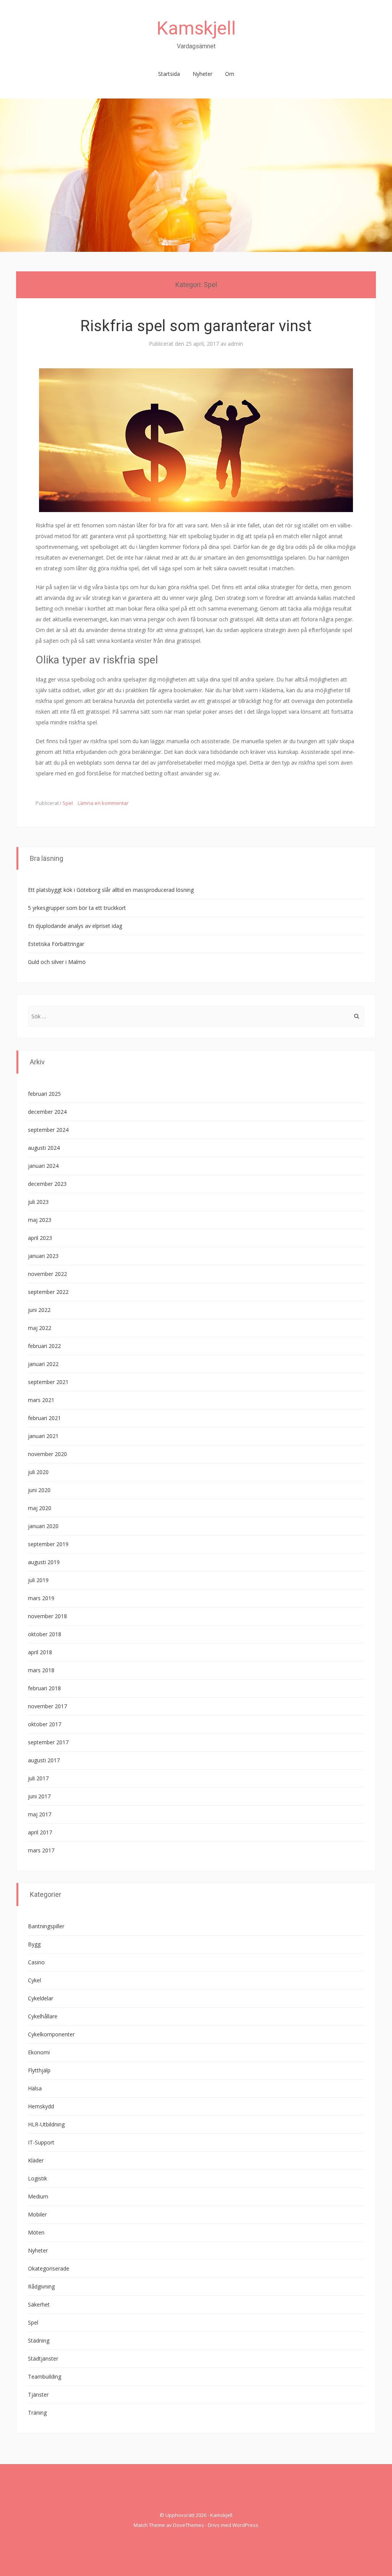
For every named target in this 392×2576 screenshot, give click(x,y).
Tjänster (38, 2395)
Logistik (38, 2178)
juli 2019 (38, 1580)
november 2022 (47, 1274)
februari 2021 (44, 1418)
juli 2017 (38, 1778)
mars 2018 (41, 1670)
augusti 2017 (44, 1760)
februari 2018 (44, 1688)
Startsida (169, 74)
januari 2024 (43, 1166)
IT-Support (41, 2142)
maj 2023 (40, 1220)
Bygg (34, 1944)
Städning (39, 2340)
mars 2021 (41, 1400)
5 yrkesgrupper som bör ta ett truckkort (77, 908)
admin (235, 344)
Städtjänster (43, 2358)
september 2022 (48, 1292)
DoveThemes (189, 2525)
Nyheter (203, 74)
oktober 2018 (45, 1634)
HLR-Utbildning (46, 2124)
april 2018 (40, 1652)
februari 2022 (44, 1346)
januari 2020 (43, 1526)
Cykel (34, 1980)
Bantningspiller (46, 1926)
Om (230, 74)
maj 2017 (40, 1814)
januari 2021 (43, 1436)
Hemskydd (41, 2106)
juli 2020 (38, 1472)
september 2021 (48, 1382)
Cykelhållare (43, 2016)
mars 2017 (41, 1850)
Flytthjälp (39, 2070)
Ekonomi (39, 2052)
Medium (38, 2196)
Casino (36, 1962)
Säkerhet (39, 2304)
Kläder (36, 2160)
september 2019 (48, 1544)
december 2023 (47, 1184)
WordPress (245, 2525)
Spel (68, 803)
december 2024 (47, 1112)
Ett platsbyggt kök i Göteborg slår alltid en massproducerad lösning (111, 890)
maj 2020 (40, 1508)
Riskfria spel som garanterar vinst (196, 326)
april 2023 (40, 1238)
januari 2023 (43, 1256)
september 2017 (48, 1742)
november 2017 (47, 1706)
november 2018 (47, 1616)
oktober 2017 (45, 1724)
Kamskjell (196, 28)
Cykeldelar (41, 1998)
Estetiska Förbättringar (56, 944)
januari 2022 (43, 1364)
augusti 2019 (44, 1562)
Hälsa (35, 2088)
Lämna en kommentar (103, 803)
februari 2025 (44, 1094)
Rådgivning (41, 2286)
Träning (37, 2413)
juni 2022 (39, 1310)
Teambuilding (45, 2377)
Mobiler (37, 2214)
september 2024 (48, 1130)
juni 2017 (39, 1796)
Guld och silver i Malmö (57, 962)
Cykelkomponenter (51, 2034)
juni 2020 (39, 1490)
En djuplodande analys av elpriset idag (75, 926)
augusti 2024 (44, 1148)
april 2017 (40, 1832)
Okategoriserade (49, 2268)
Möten (36, 2232)
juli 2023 (38, 1202)
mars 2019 (41, 1598)
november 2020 (47, 1454)
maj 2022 (40, 1328)
